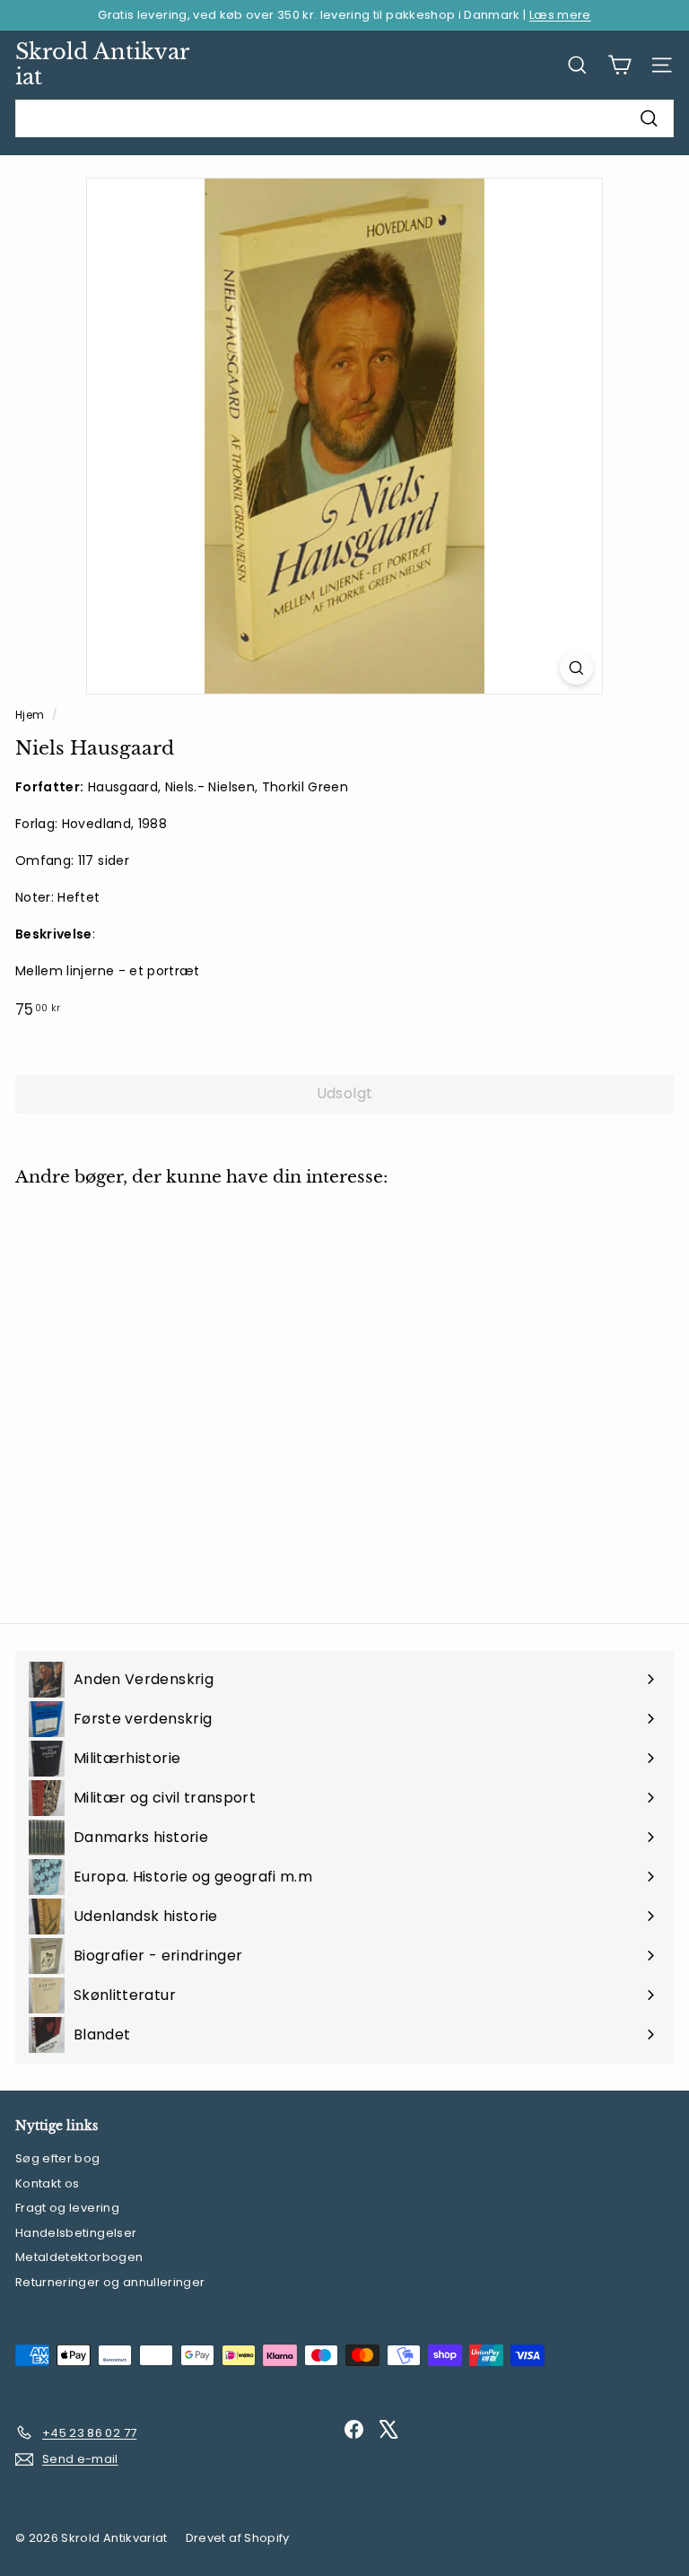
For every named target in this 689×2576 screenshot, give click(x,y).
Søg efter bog (58, 2158)
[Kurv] (619, 65)
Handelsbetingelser (76, 2233)
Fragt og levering (67, 2208)
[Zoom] (576, 668)
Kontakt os (48, 2183)
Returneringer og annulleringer (110, 2282)
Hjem (31, 715)
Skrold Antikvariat (102, 65)
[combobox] (344, 118)
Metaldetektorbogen (79, 2257)
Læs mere (560, 15)
